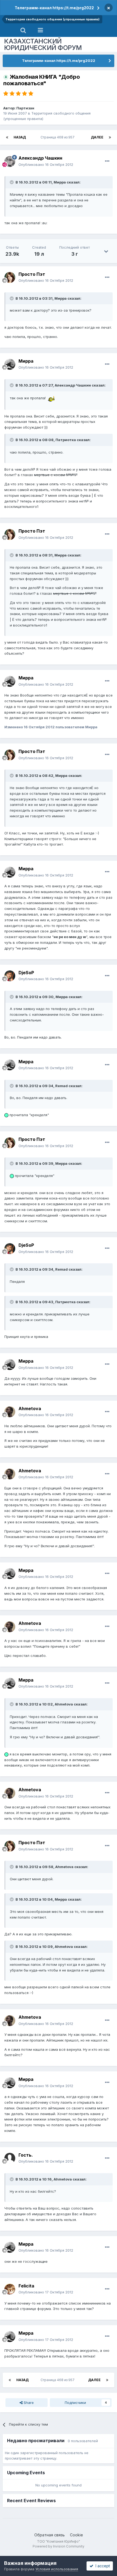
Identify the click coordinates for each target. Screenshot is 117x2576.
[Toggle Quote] (12, 182)
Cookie (76, 2535)
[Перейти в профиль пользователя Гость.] (10, 2158)
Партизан (25, 108)
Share (28, 2403)
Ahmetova (30, 1409)
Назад (20, 137)
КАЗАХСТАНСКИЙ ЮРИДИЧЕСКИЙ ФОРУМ (43, 44)
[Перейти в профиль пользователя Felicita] (10, 2289)
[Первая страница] (7, 137)
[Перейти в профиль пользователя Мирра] (10, 364)
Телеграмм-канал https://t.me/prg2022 (54, 8)
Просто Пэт (32, 274)
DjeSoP (26, 973)
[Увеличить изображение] (51, 398)
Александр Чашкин (40, 158)
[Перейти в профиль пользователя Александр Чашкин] (10, 162)
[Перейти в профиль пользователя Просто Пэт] (10, 277)
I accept (102, 2566)
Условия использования (57, 2569)
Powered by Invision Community (59, 2546)
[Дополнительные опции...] (107, 161)
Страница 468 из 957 (58, 137)
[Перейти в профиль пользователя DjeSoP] (10, 976)
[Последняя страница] (110, 137)
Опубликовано (46, 164)
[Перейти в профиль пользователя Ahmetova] (10, 1412)
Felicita (26, 2286)
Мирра (26, 361)
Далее (97, 137)
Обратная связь (50, 2535)
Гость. (26, 2155)
